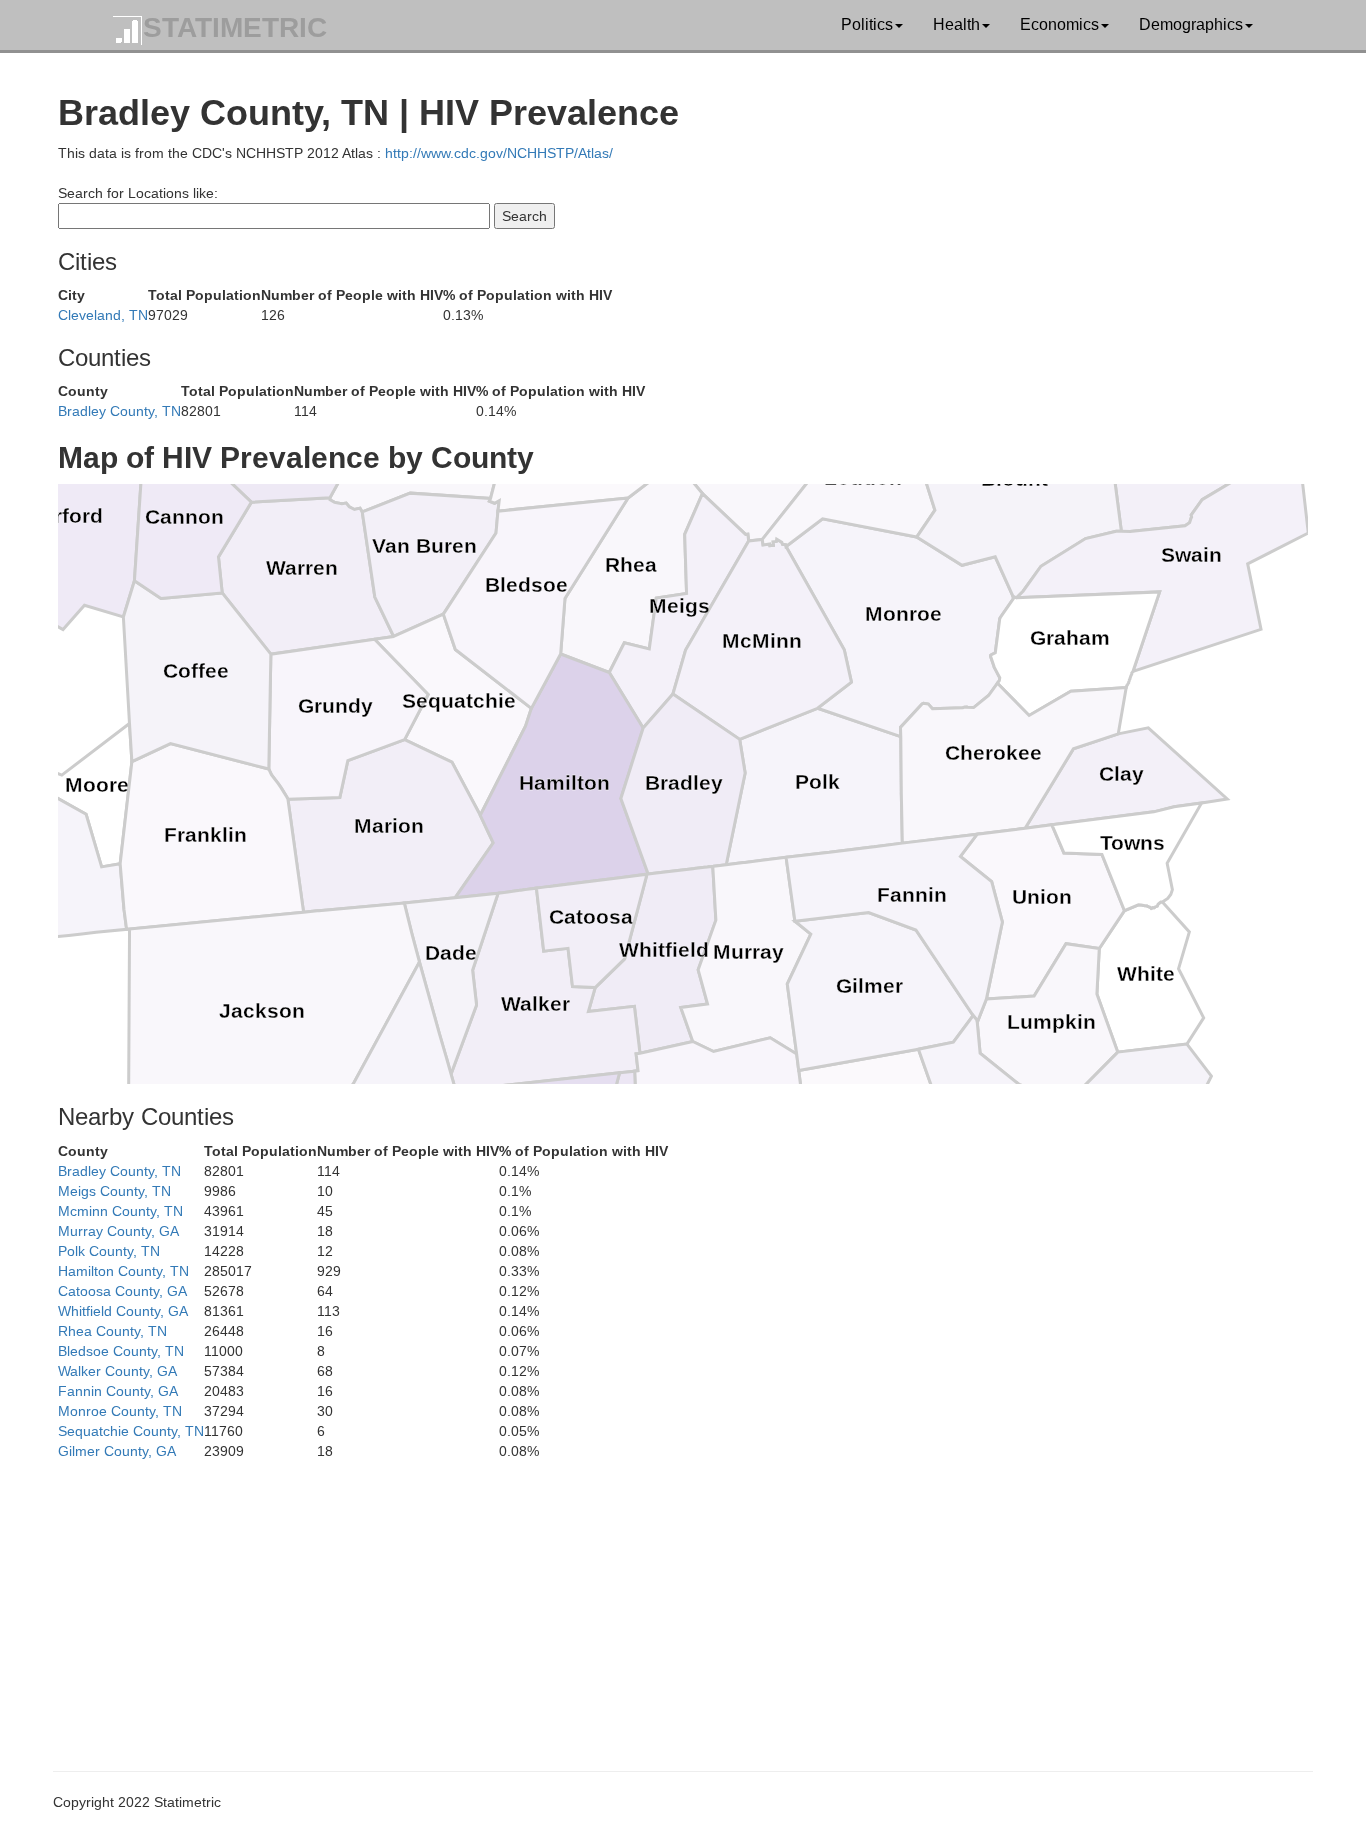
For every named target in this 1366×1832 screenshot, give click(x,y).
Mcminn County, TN (120, 1211)
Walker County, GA (117, 1371)
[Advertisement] (658, 1601)
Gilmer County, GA (117, 1451)
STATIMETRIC (235, 27)
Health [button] (956, 24)
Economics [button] (1059, 24)
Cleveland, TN (103, 315)
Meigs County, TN (114, 1191)
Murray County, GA (118, 1231)
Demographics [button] (1191, 24)
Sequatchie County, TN (131, 1431)
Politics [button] (867, 24)
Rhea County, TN (112, 1331)
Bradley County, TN (119, 411)
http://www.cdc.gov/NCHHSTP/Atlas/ (499, 153)
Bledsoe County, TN (121, 1351)
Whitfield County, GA (123, 1311)
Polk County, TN (109, 1251)
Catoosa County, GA (122, 1291)
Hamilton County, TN (123, 1271)
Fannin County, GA (118, 1391)
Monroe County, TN (120, 1411)
